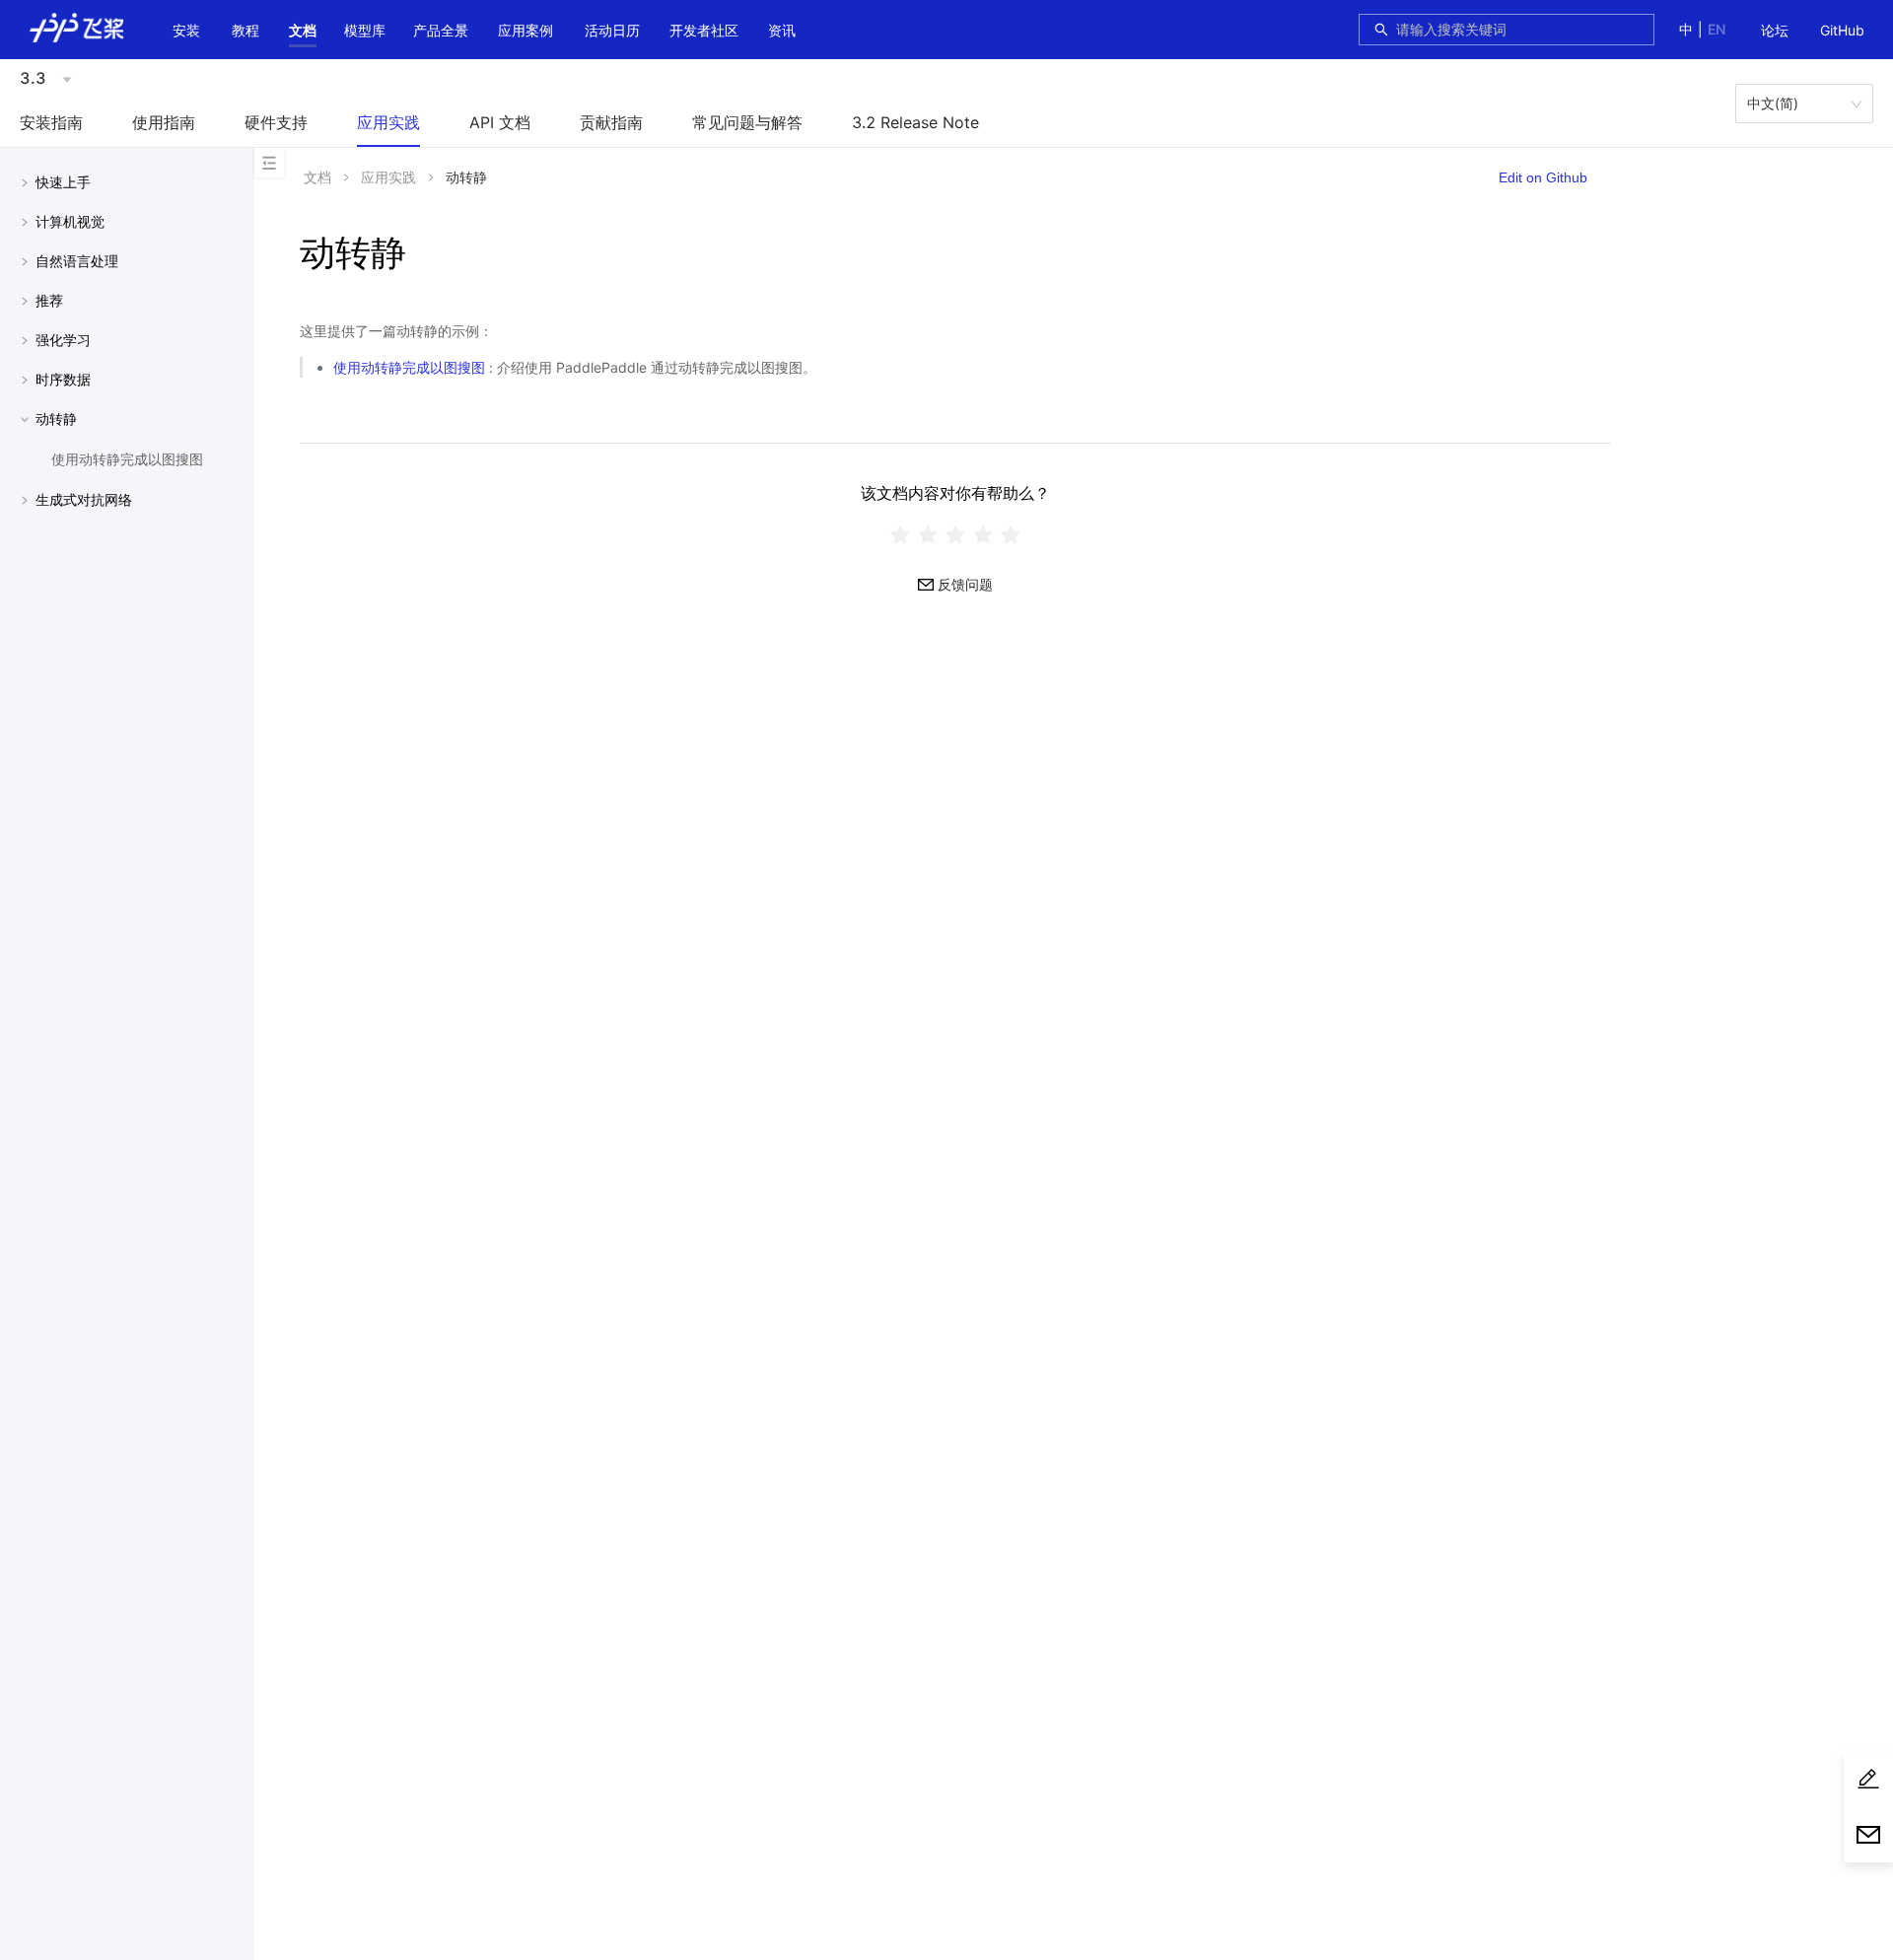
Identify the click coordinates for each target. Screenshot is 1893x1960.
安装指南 (51, 122)
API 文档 (500, 122)
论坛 (1775, 30)
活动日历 (612, 30)
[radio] (900, 534)
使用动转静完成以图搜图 (409, 367)
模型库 (365, 30)
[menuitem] (1775, 32)
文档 (303, 30)
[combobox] (1519, 30)
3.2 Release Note (915, 122)
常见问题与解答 (747, 122)
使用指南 (164, 122)
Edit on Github (1543, 177)
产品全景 (441, 30)
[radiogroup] (955, 534)
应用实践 (388, 122)
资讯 (782, 30)
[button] (303, 31)
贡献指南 (611, 122)
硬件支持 (276, 122)
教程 (245, 30)
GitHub (1842, 30)
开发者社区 (704, 30)
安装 (186, 30)
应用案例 (526, 30)
